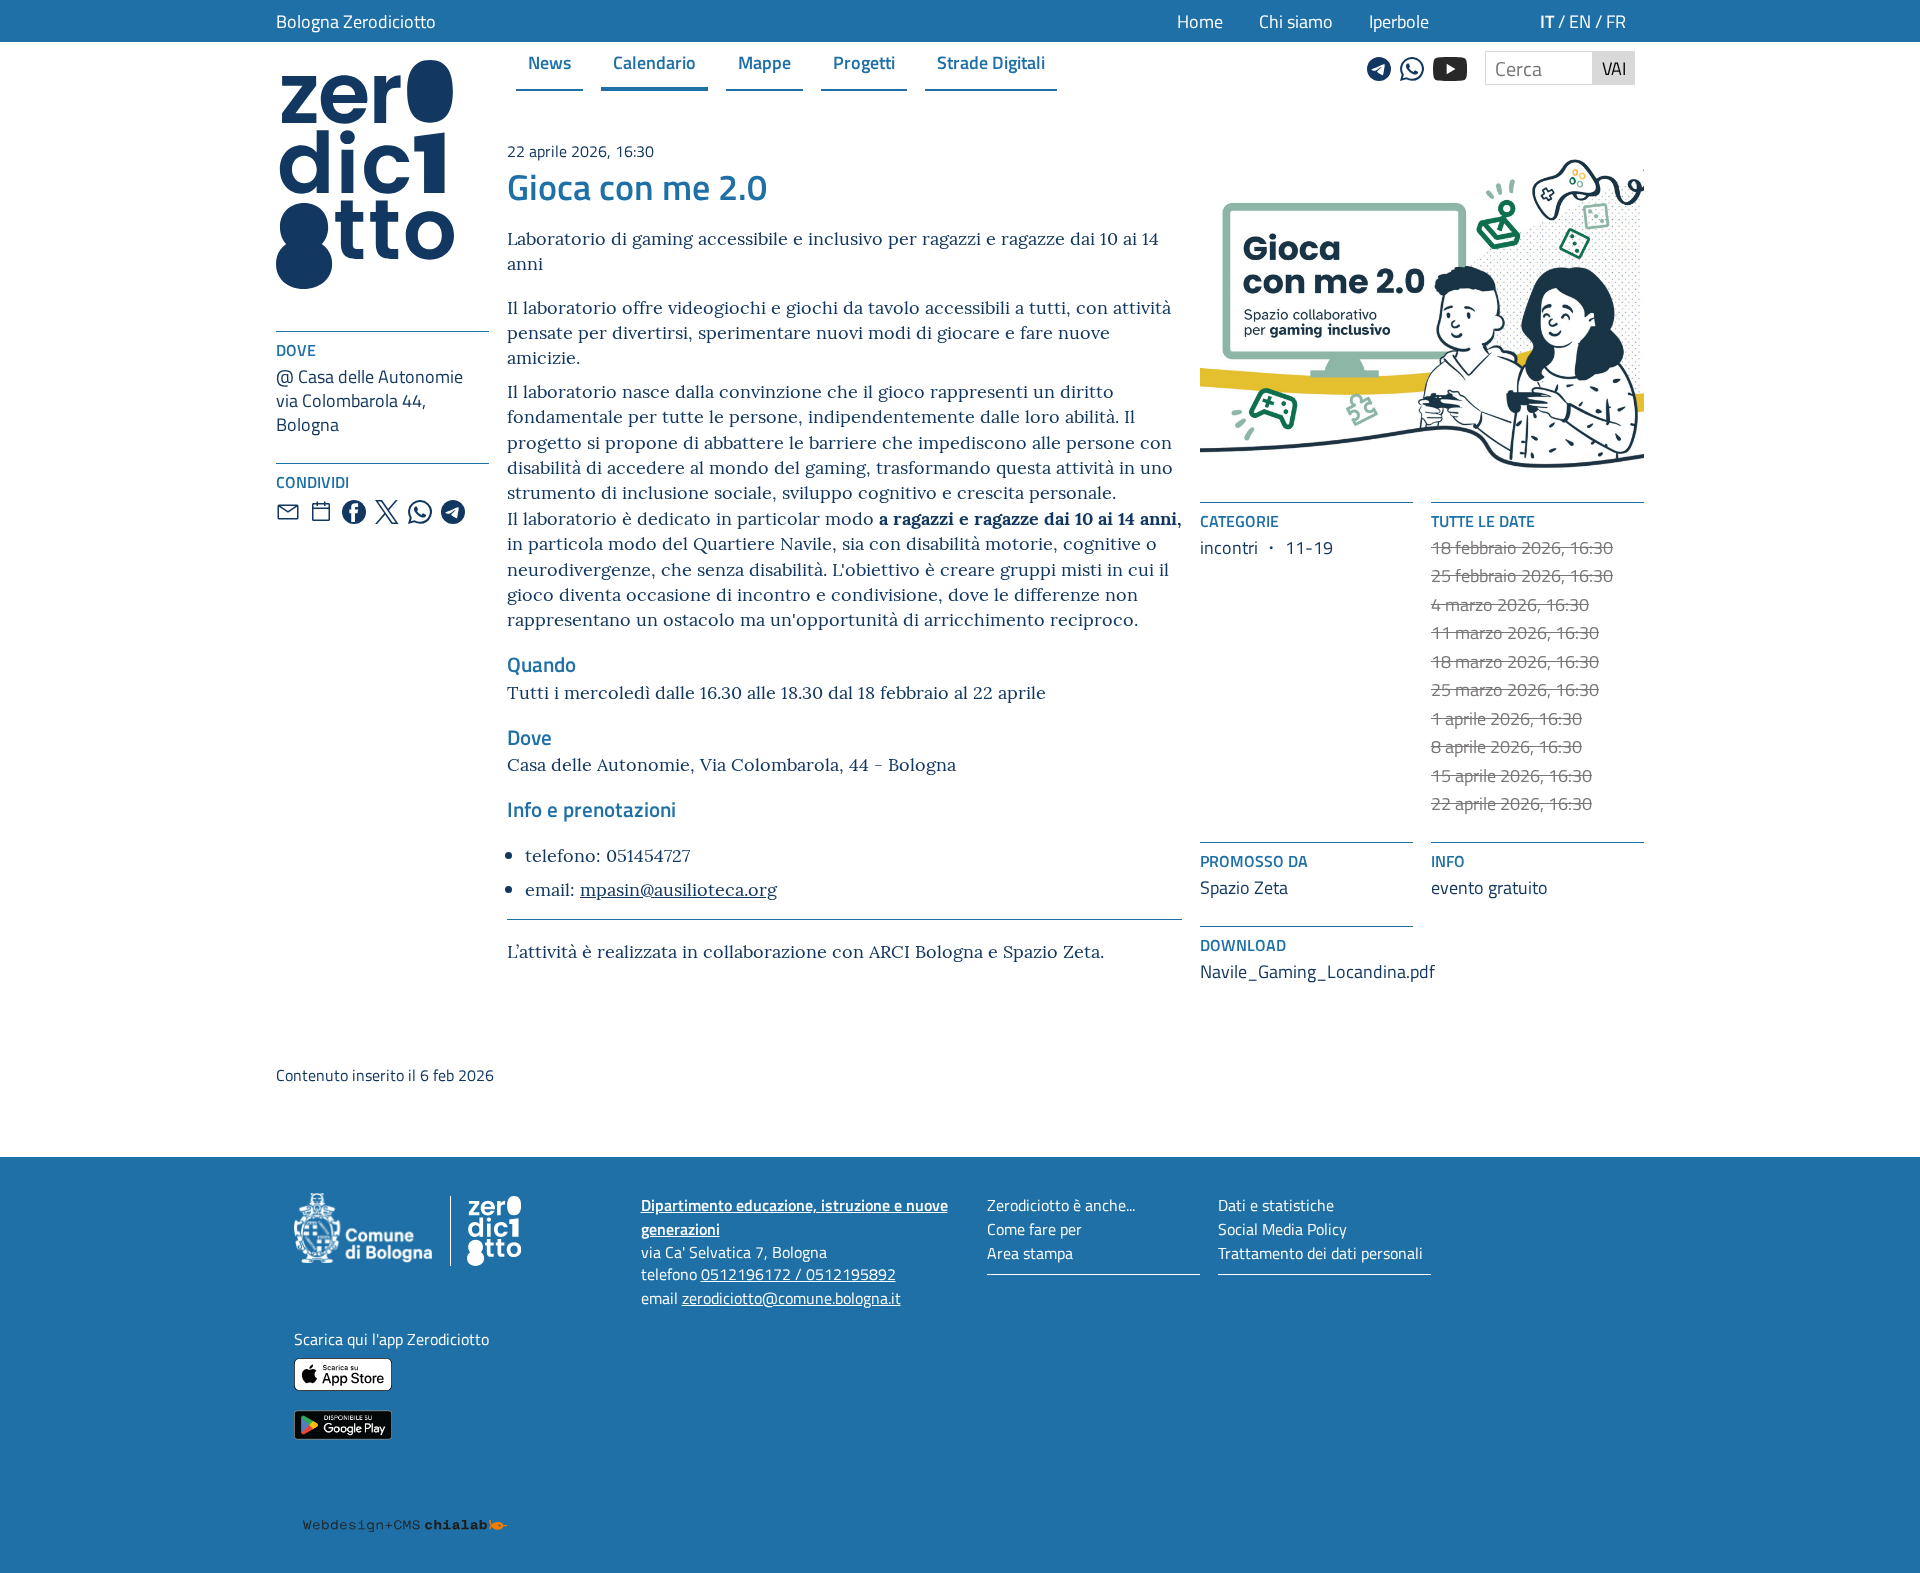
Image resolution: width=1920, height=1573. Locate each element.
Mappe (764, 61)
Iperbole (1399, 21)
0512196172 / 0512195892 (798, 1273)
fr (1616, 21)
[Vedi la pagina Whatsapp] (1412, 66)
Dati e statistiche (1276, 1204)
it (1547, 20)
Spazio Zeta (1244, 887)
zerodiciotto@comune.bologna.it (791, 1297)
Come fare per (1034, 1228)
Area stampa (1030, 1252)
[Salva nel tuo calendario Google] (321, 512)
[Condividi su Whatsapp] (420, 512)
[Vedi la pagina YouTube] (1450, 66)
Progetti (864, 61)
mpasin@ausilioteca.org (678, 888)
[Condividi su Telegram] (453, 512)
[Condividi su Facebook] (354, 512)
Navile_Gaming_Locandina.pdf (1317, 971)
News (549, 61)
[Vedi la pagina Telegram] (1379, 66)
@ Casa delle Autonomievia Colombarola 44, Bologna (369, 400)
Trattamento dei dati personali (1320, 1252)
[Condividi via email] (288, 512)
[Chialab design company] (405, 1507)
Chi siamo (1296, 21)
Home (1200, 21)
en (1580, 21)
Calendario (654, 61)
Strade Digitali (991, 61)
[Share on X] (387, 512)
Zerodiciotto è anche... (1061, 1204)
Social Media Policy (1282, 1228)
